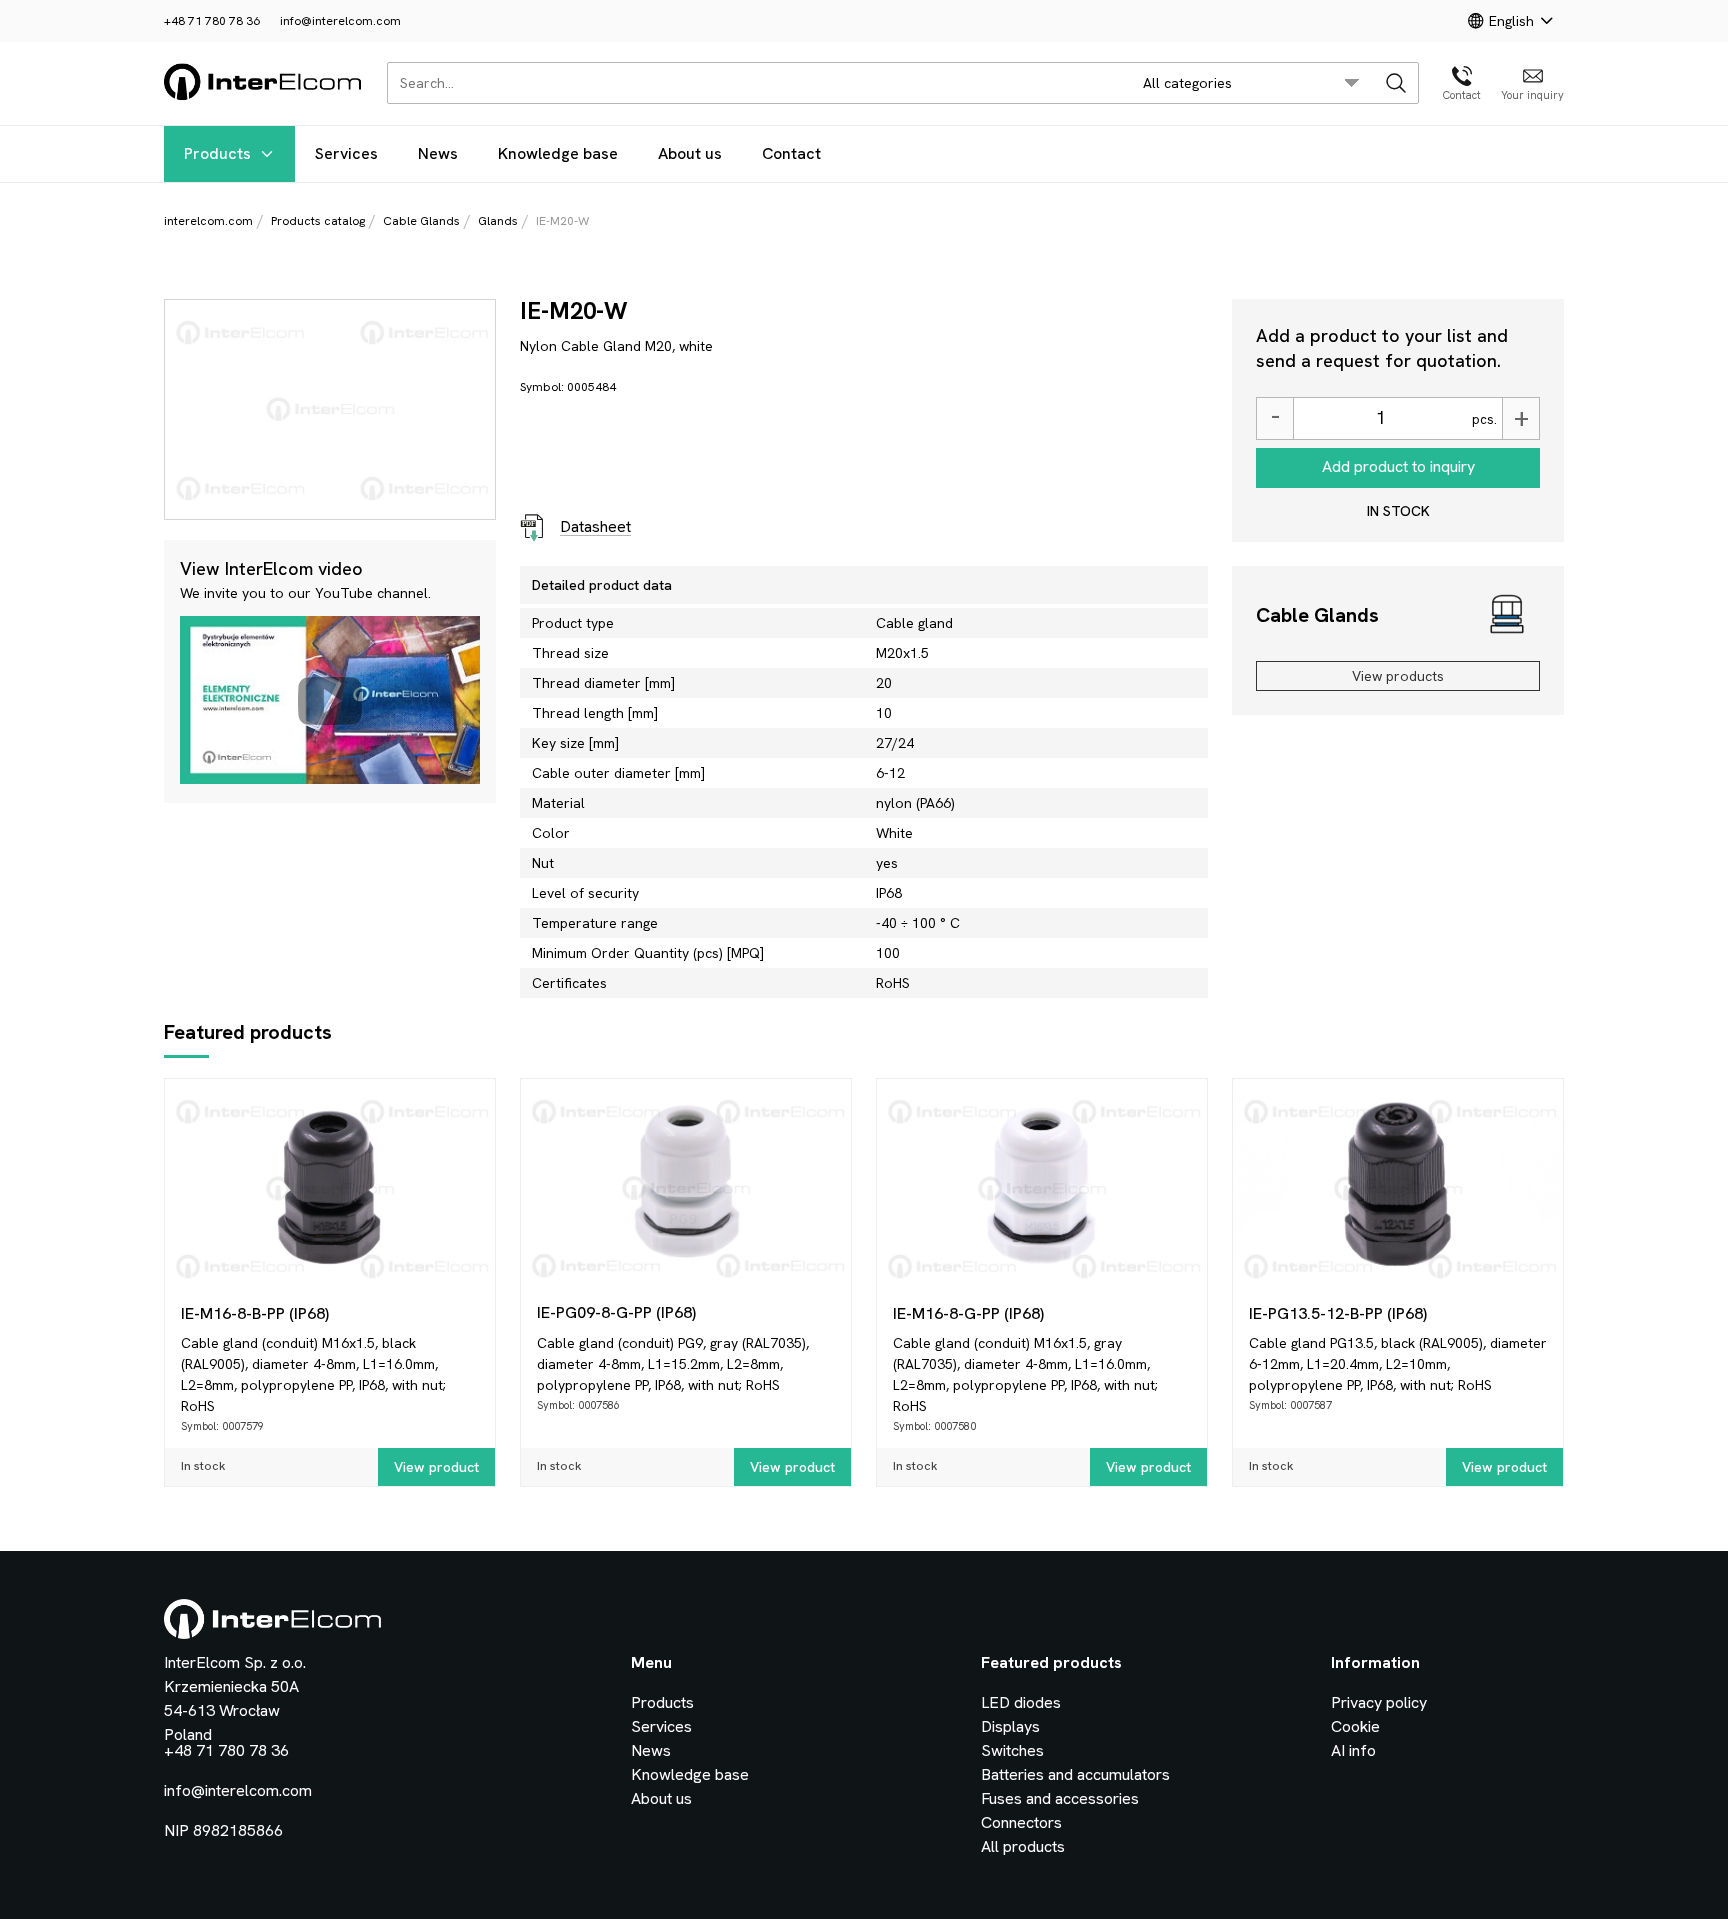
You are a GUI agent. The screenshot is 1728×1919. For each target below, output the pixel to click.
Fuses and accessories (1060, 1798)
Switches (1012, 1750)
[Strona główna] (263, 96)
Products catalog (318, 221)
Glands (498, 221)
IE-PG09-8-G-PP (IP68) (616, 1312)
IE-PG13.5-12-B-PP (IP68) (1338, 1313)
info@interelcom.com (340, 21)
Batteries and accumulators (1075, 1774)
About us (690, 153)
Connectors (1021, 1822)
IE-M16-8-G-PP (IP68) (968, 1313)
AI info (1353, 1750)
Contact (791, 153)
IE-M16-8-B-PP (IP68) (255, 1313)
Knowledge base (558, 153)
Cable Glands (421, 221)
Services (346, 153)
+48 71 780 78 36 (212, 21)
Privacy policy (1379, 1702)
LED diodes (1021, 1702)
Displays (1010, 1726)
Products (217, 153)
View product (436, 1467)
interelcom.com (208, 221)
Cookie (1355, 1726)
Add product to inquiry (1398, 466)
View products (1398, 676)
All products (1023, 1846)
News (438, 153)
